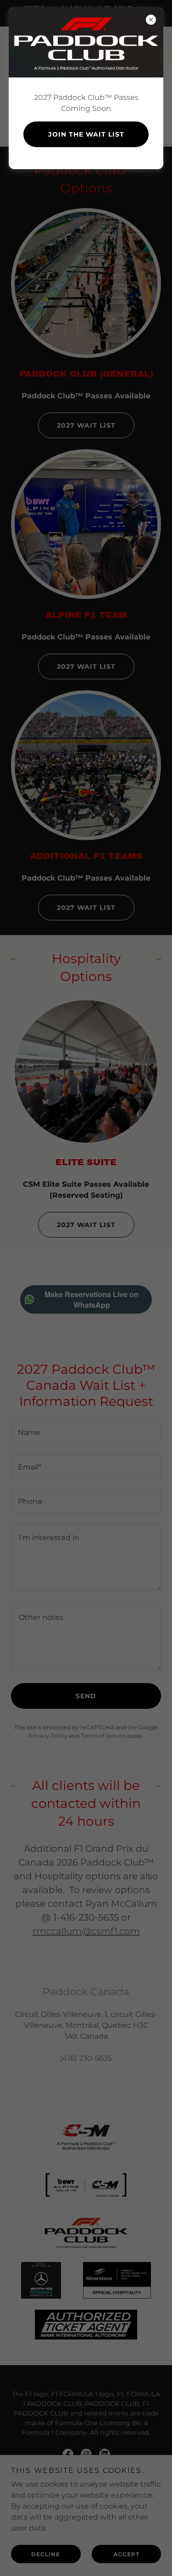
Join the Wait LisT (86, 134)
